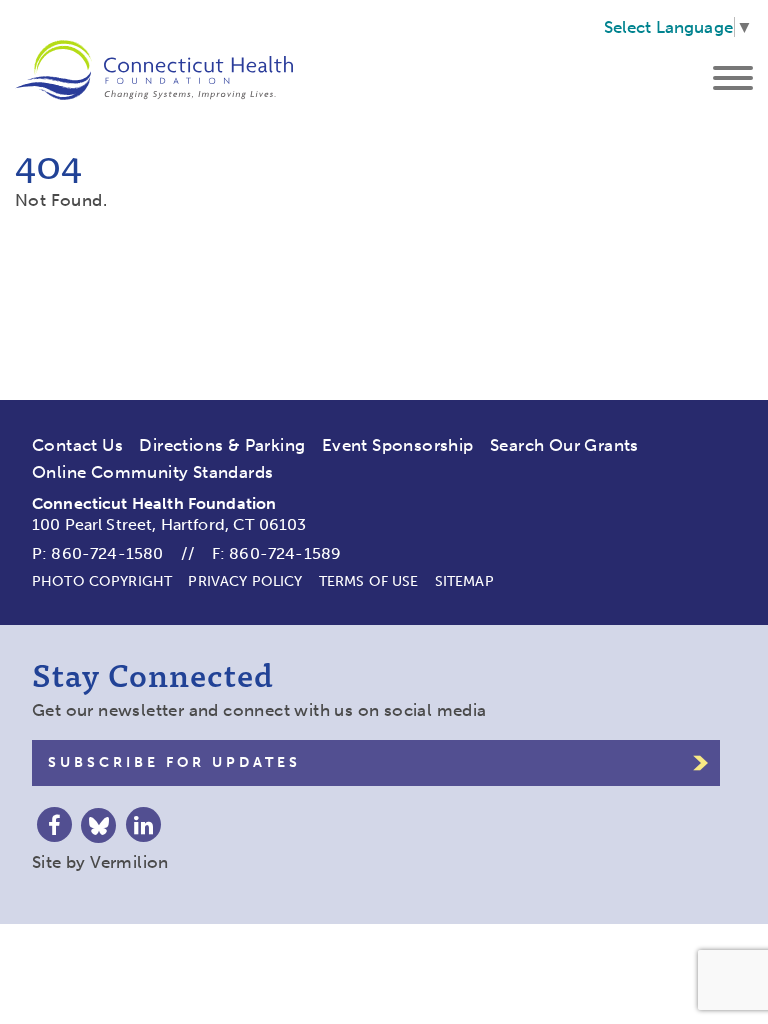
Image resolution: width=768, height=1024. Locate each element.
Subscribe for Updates (174, 762)
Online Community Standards (152, 472)
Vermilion (129, 862)
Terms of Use (369, 581)
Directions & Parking (222, 445)
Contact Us (77, 445)
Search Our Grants (564, 445)
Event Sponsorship (398, 445)
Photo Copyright (102, 581)
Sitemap (464, 581)
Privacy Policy (245, 581)
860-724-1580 (107, 553)
